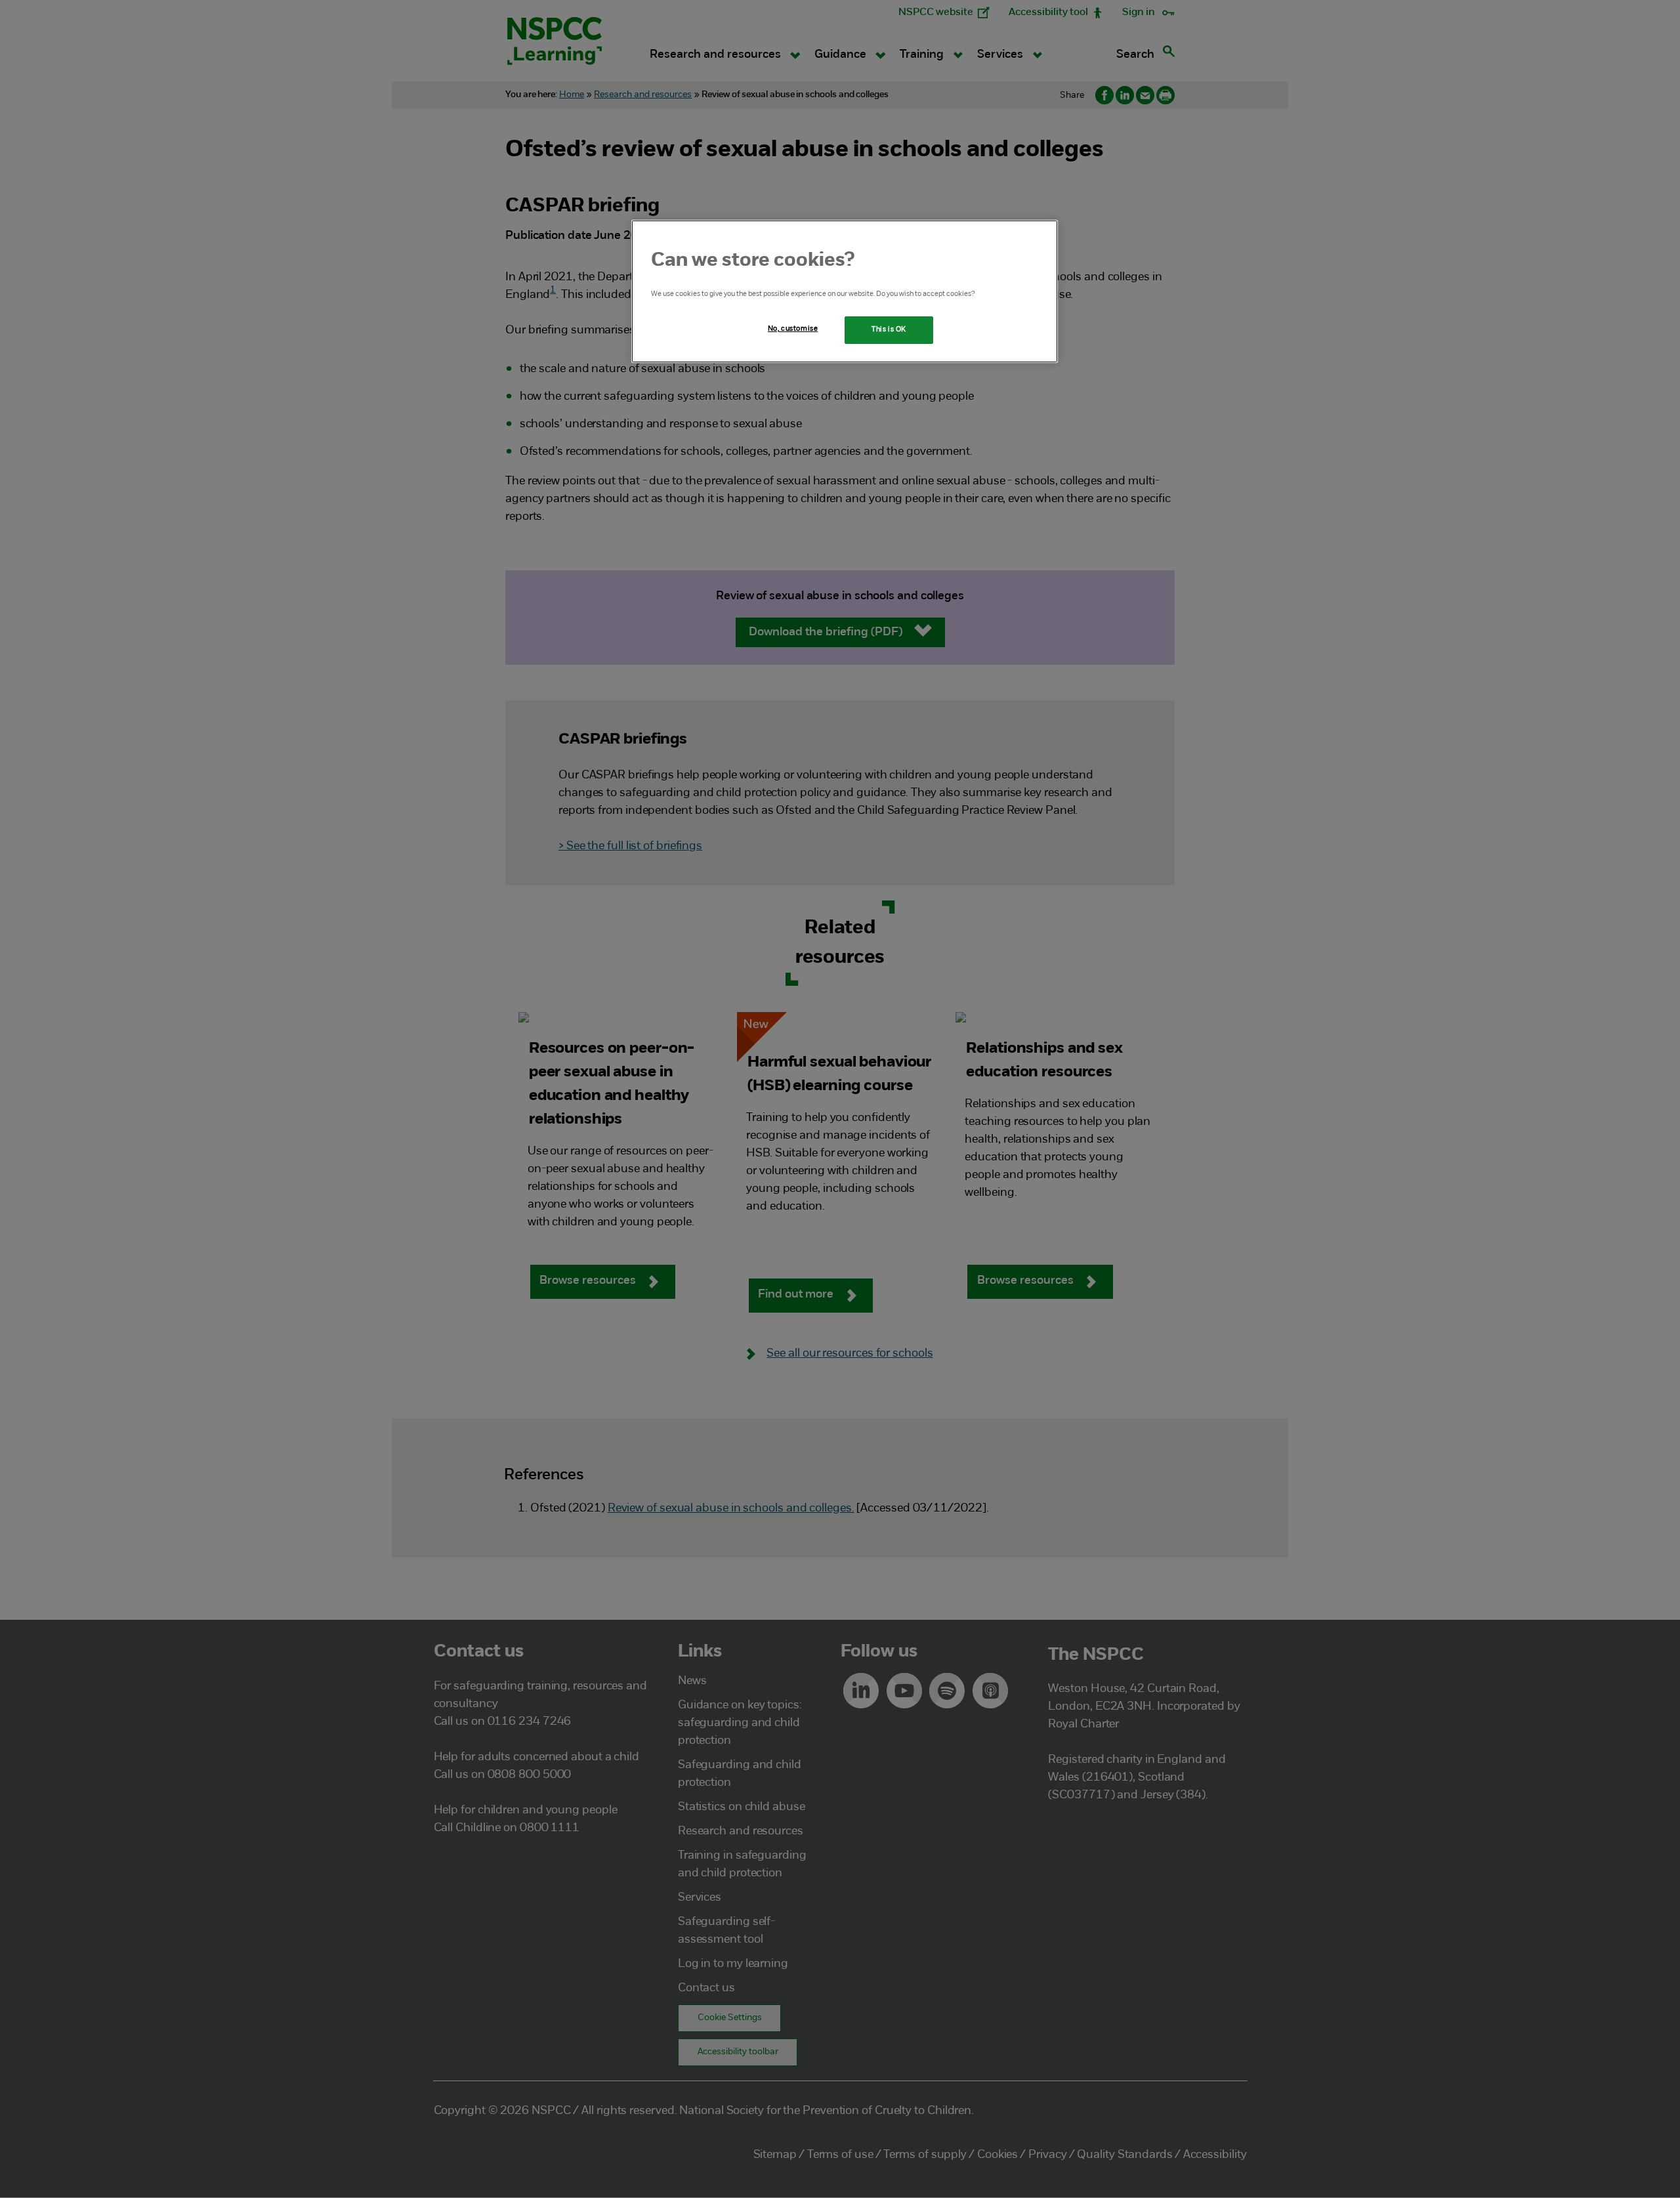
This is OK (889, 329)
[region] (845, 291)
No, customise (793, 329)
